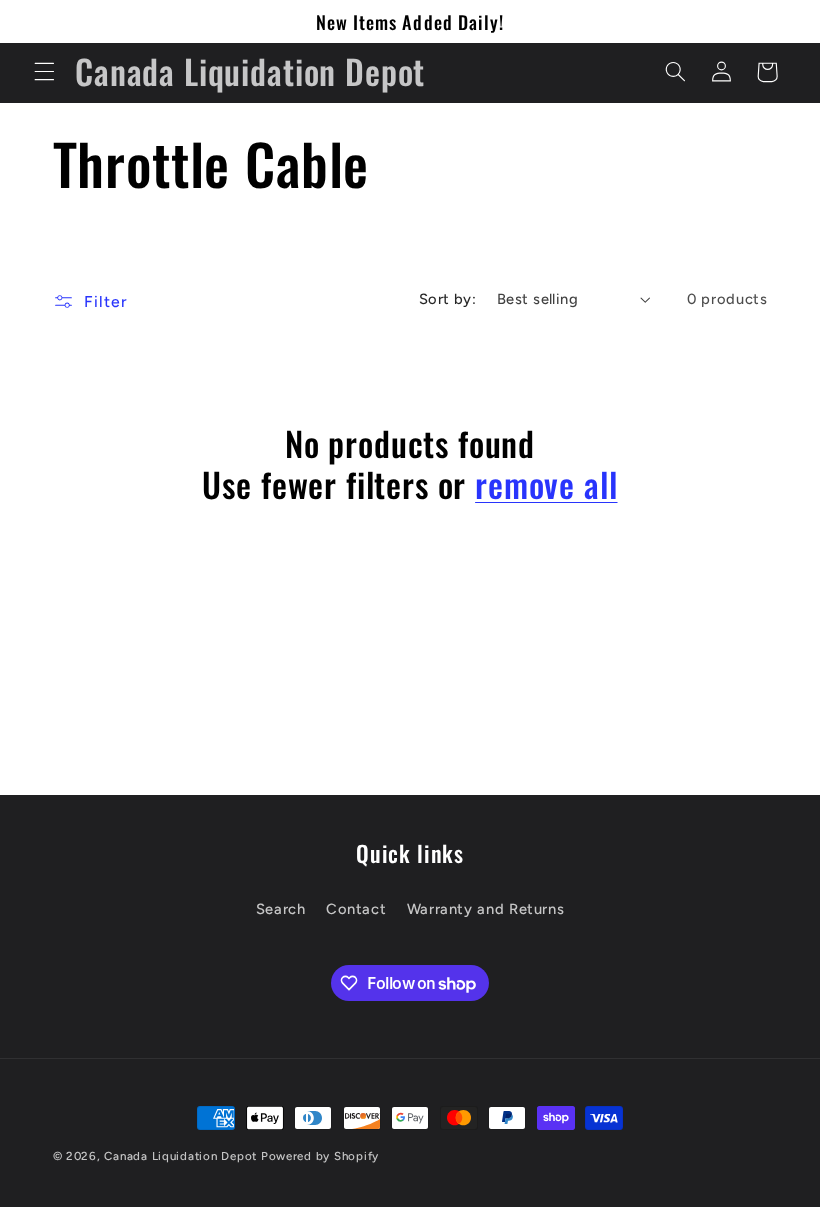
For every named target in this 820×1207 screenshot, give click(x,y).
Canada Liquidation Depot (180, 1156)
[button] (44, 72)
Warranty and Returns (486, 909)
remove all (546, 484)
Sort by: (447, 299)
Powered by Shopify (320, 1156)
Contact (356, 909)
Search (281, 909)
